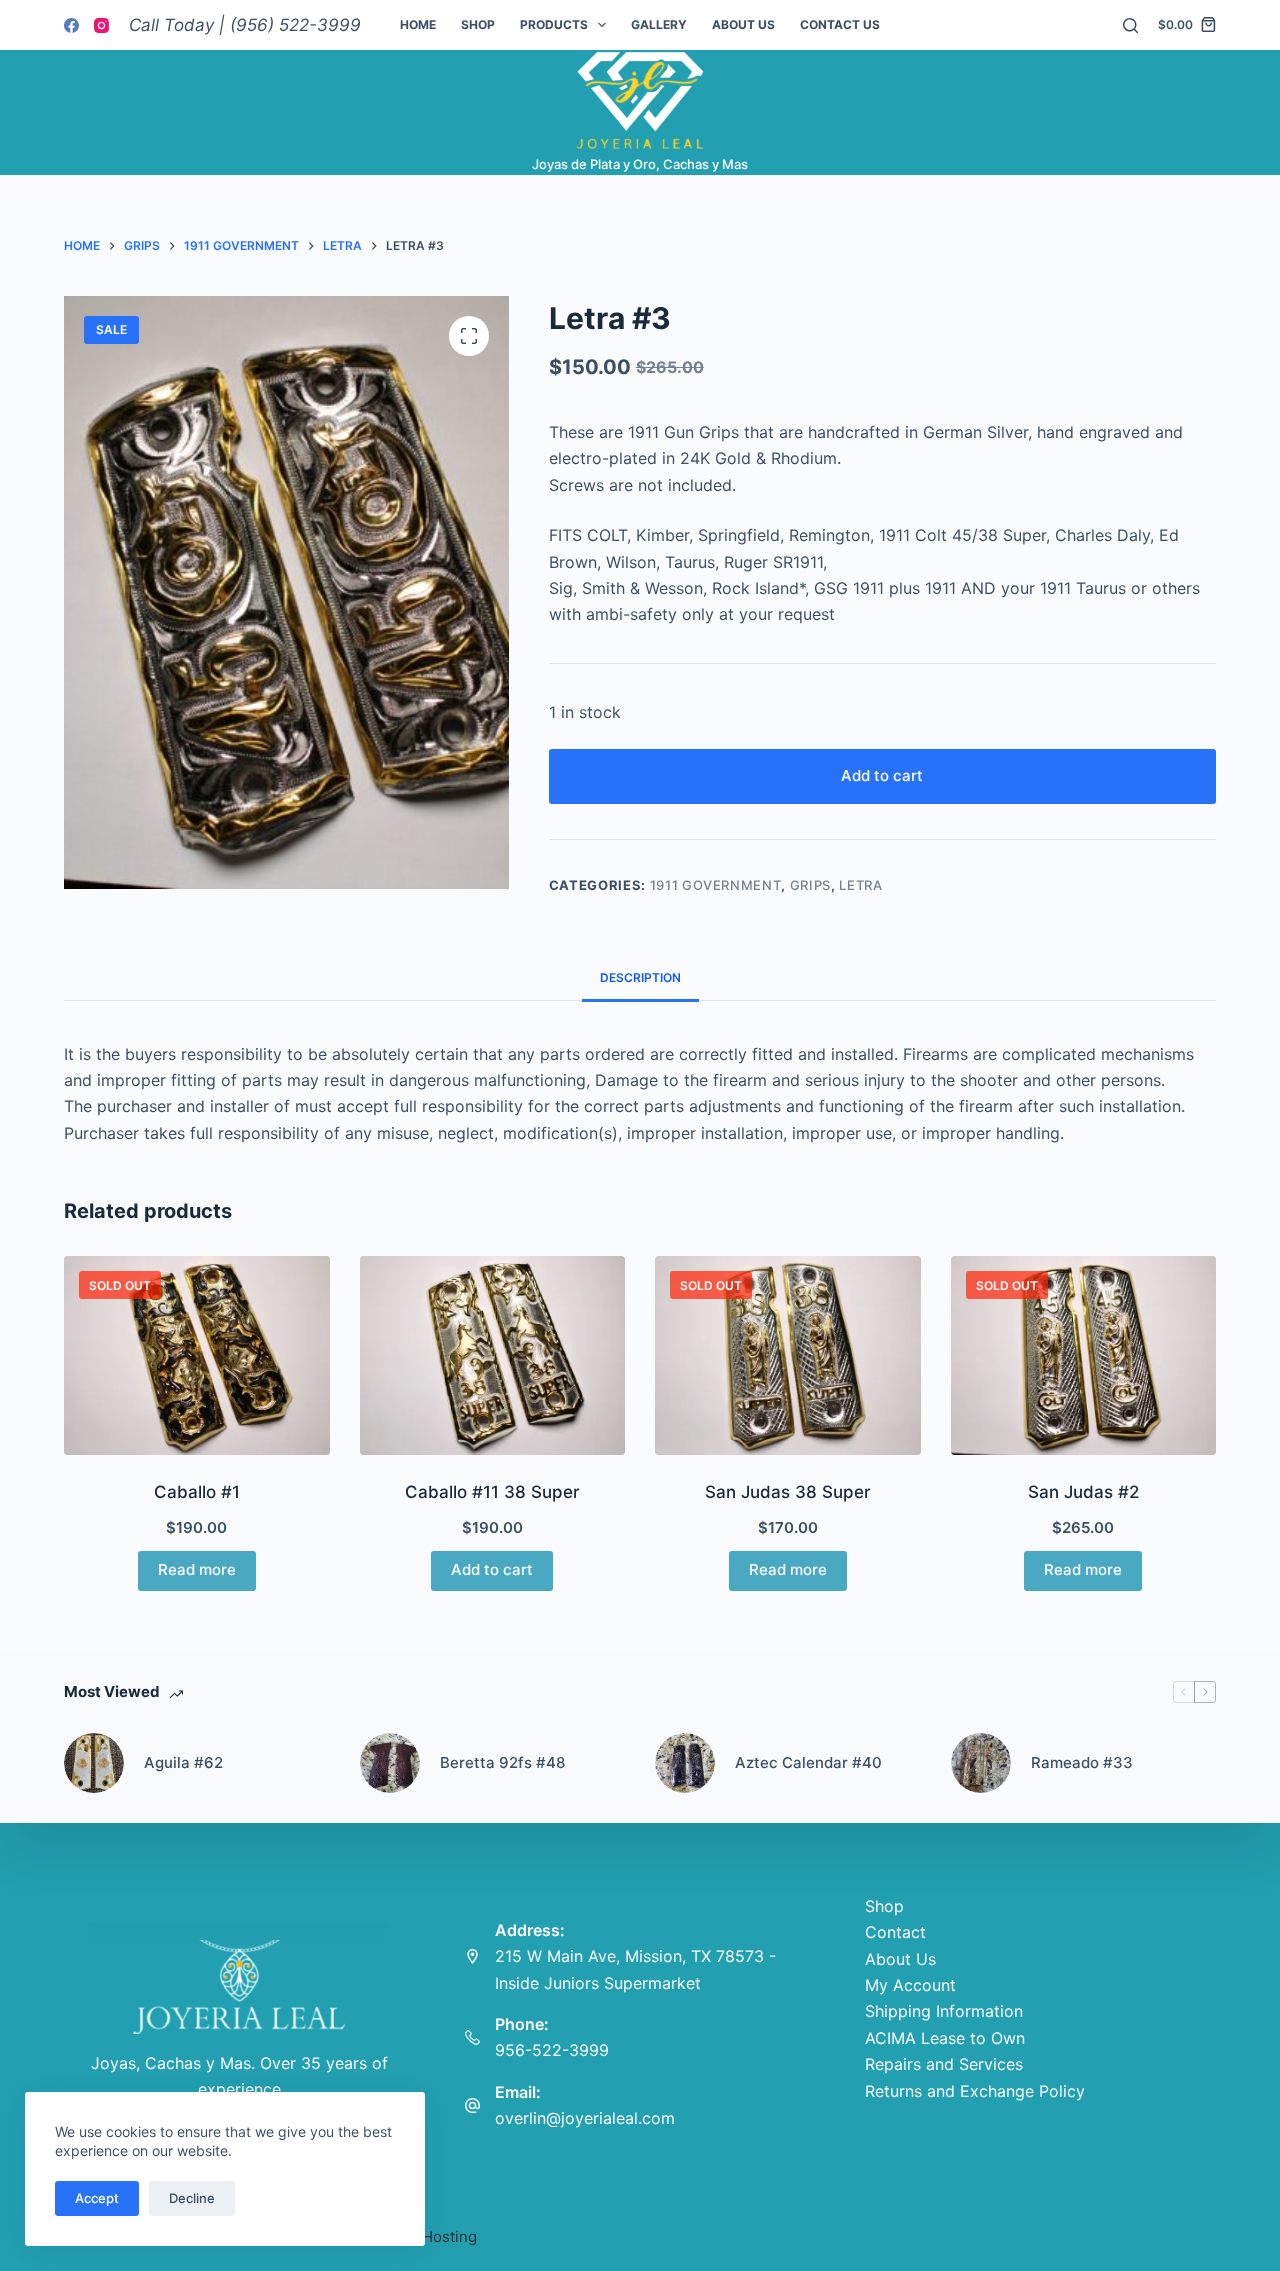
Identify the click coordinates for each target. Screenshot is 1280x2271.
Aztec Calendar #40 (808, 1762)
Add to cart (882, 775)
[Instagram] (101, 25)
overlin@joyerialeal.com (585, 2118)
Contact (895, 1932)
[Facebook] (71, 25)
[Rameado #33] (981, 1763)
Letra (860, 885)
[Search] (1130, 25)
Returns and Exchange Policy (975, 2091)
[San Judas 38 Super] (788, 1355)
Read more (197, 1569)
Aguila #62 (183, 1762)
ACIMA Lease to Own (945, 2038)
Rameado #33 (1082, 1762)
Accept (97, 2198)
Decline (192, 2198)
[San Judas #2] (1084, 1355)
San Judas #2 (1083, 1492)
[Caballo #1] (197, 1355)
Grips (810, 885)
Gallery (659, 24)
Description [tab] (640, 977)
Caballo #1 (197, 1492)
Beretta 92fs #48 (502, 1762)
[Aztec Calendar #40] (685, 1763)
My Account (910, 1985)
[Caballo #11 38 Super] (493, 1355)
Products (554, 24)
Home (418, 24)
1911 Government (716, 885)
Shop (478, 24)
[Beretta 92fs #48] (390, 1763)
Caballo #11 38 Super (492, 1492)
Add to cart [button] (492, 1569)
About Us (743, 24)
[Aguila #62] (94, 1763)
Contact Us (840, 24)
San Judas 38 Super (788, 1492)
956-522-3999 (552, 2050)
